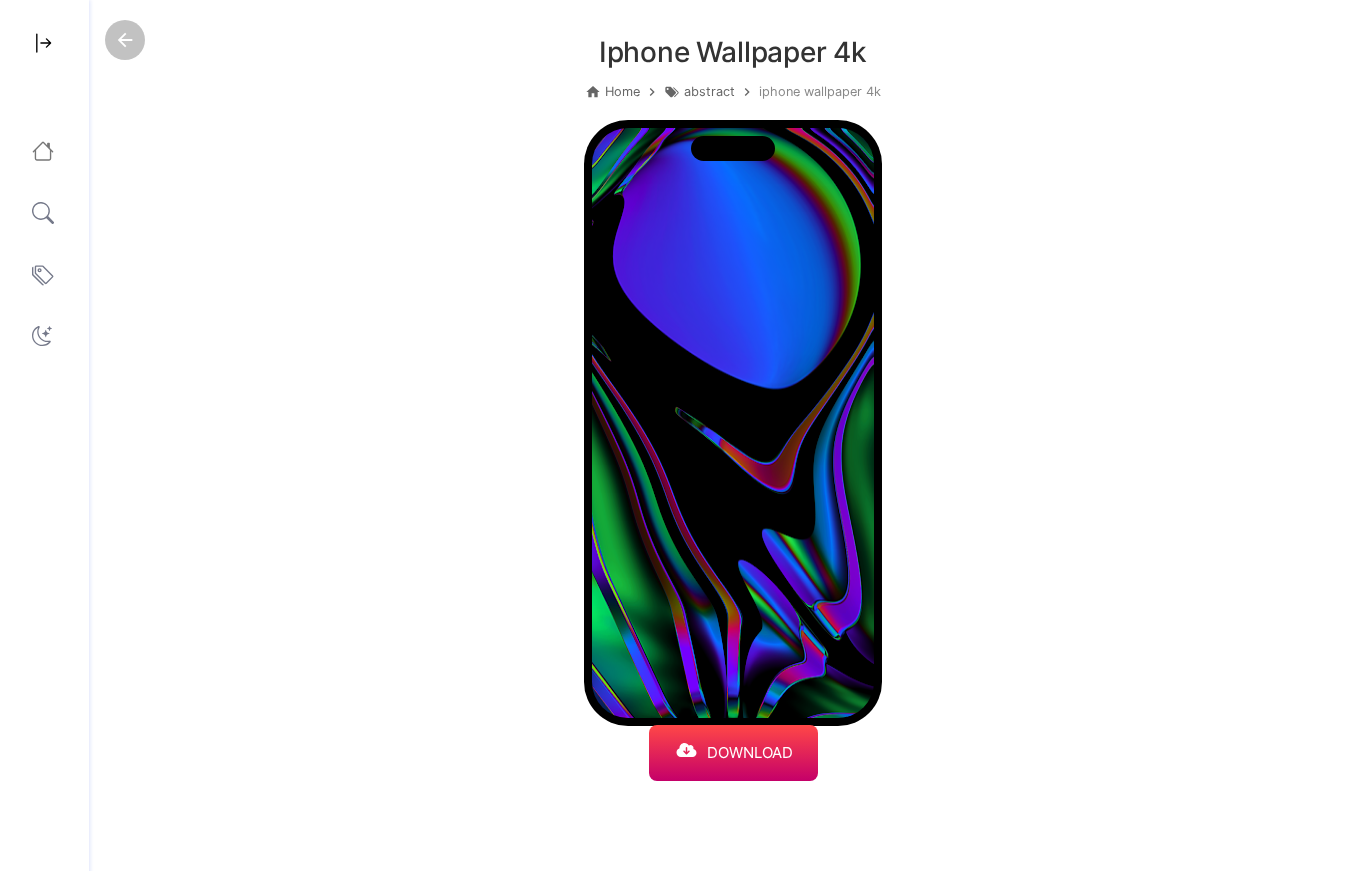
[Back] (125, 40)
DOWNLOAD (750, 752)
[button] (42, 336)
